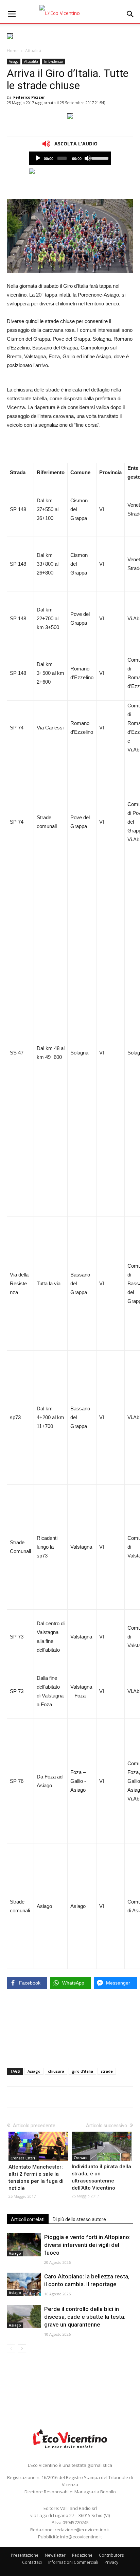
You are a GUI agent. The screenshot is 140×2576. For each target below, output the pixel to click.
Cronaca (81, 2158)
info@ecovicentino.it (81, 2537)
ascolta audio (38, 158)
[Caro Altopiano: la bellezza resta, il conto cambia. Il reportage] (24, 2284)
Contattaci (32, 2562)
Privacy (111, 2562)
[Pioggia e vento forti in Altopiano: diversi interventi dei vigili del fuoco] (24, 2245)
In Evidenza (53, 61)
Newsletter (55, 2555)
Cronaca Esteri (23, 2158)
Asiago (14, 61)
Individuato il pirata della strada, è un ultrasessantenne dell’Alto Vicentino (101, 2177)
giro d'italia (82, 2071)
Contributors (111, 2555)
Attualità (33, 51)
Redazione (82, 2555)
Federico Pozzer (29, 97)
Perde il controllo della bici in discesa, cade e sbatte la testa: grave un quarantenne (85, 2317)
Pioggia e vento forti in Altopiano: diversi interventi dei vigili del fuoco (87, 2245)
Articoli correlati (28, 2219)
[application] (70, 158)
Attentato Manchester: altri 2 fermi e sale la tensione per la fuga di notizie (36, 2178)
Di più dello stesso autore (79, 2219)
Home (13, 51)
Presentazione (25, 2555)
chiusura (56, 2071)
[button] (130, 14)
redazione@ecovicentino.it (82, 2530)
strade (107, 2071)
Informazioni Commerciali (73, 2562)
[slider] (99, 158)
